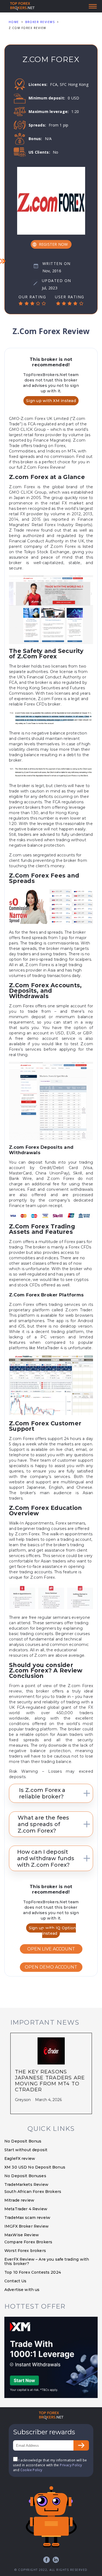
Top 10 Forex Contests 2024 (33, 2272)
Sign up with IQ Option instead (52, 1931)
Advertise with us (22, 2290)
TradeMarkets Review (26, 2185)
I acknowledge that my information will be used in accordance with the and (50, 2465)
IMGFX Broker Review (27, 2226)
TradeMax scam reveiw (27, 2218)
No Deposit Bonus (23, 2141)
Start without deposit (26, 2150)
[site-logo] (22, 6)
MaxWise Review (22, 2235)
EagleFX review (20, 2158)
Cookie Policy (31, 2470)
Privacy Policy (71, 2465)
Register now (53, 244)
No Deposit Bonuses (25, 2176)
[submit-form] (81, 2445)
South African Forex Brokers (33, 2192)
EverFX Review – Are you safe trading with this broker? (47, 2261)
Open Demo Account (51, 1967)
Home (14, 22)
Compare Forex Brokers (28, 2242)
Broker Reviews (40, 22)
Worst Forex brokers (25, 2251)
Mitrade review (19, 2200)
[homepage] (51, 2416)
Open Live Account (51, 1949)
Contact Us (16, 2281)
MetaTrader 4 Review (26, 2209)
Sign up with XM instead (51, 401)
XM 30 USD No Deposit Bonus (35, 2167)
